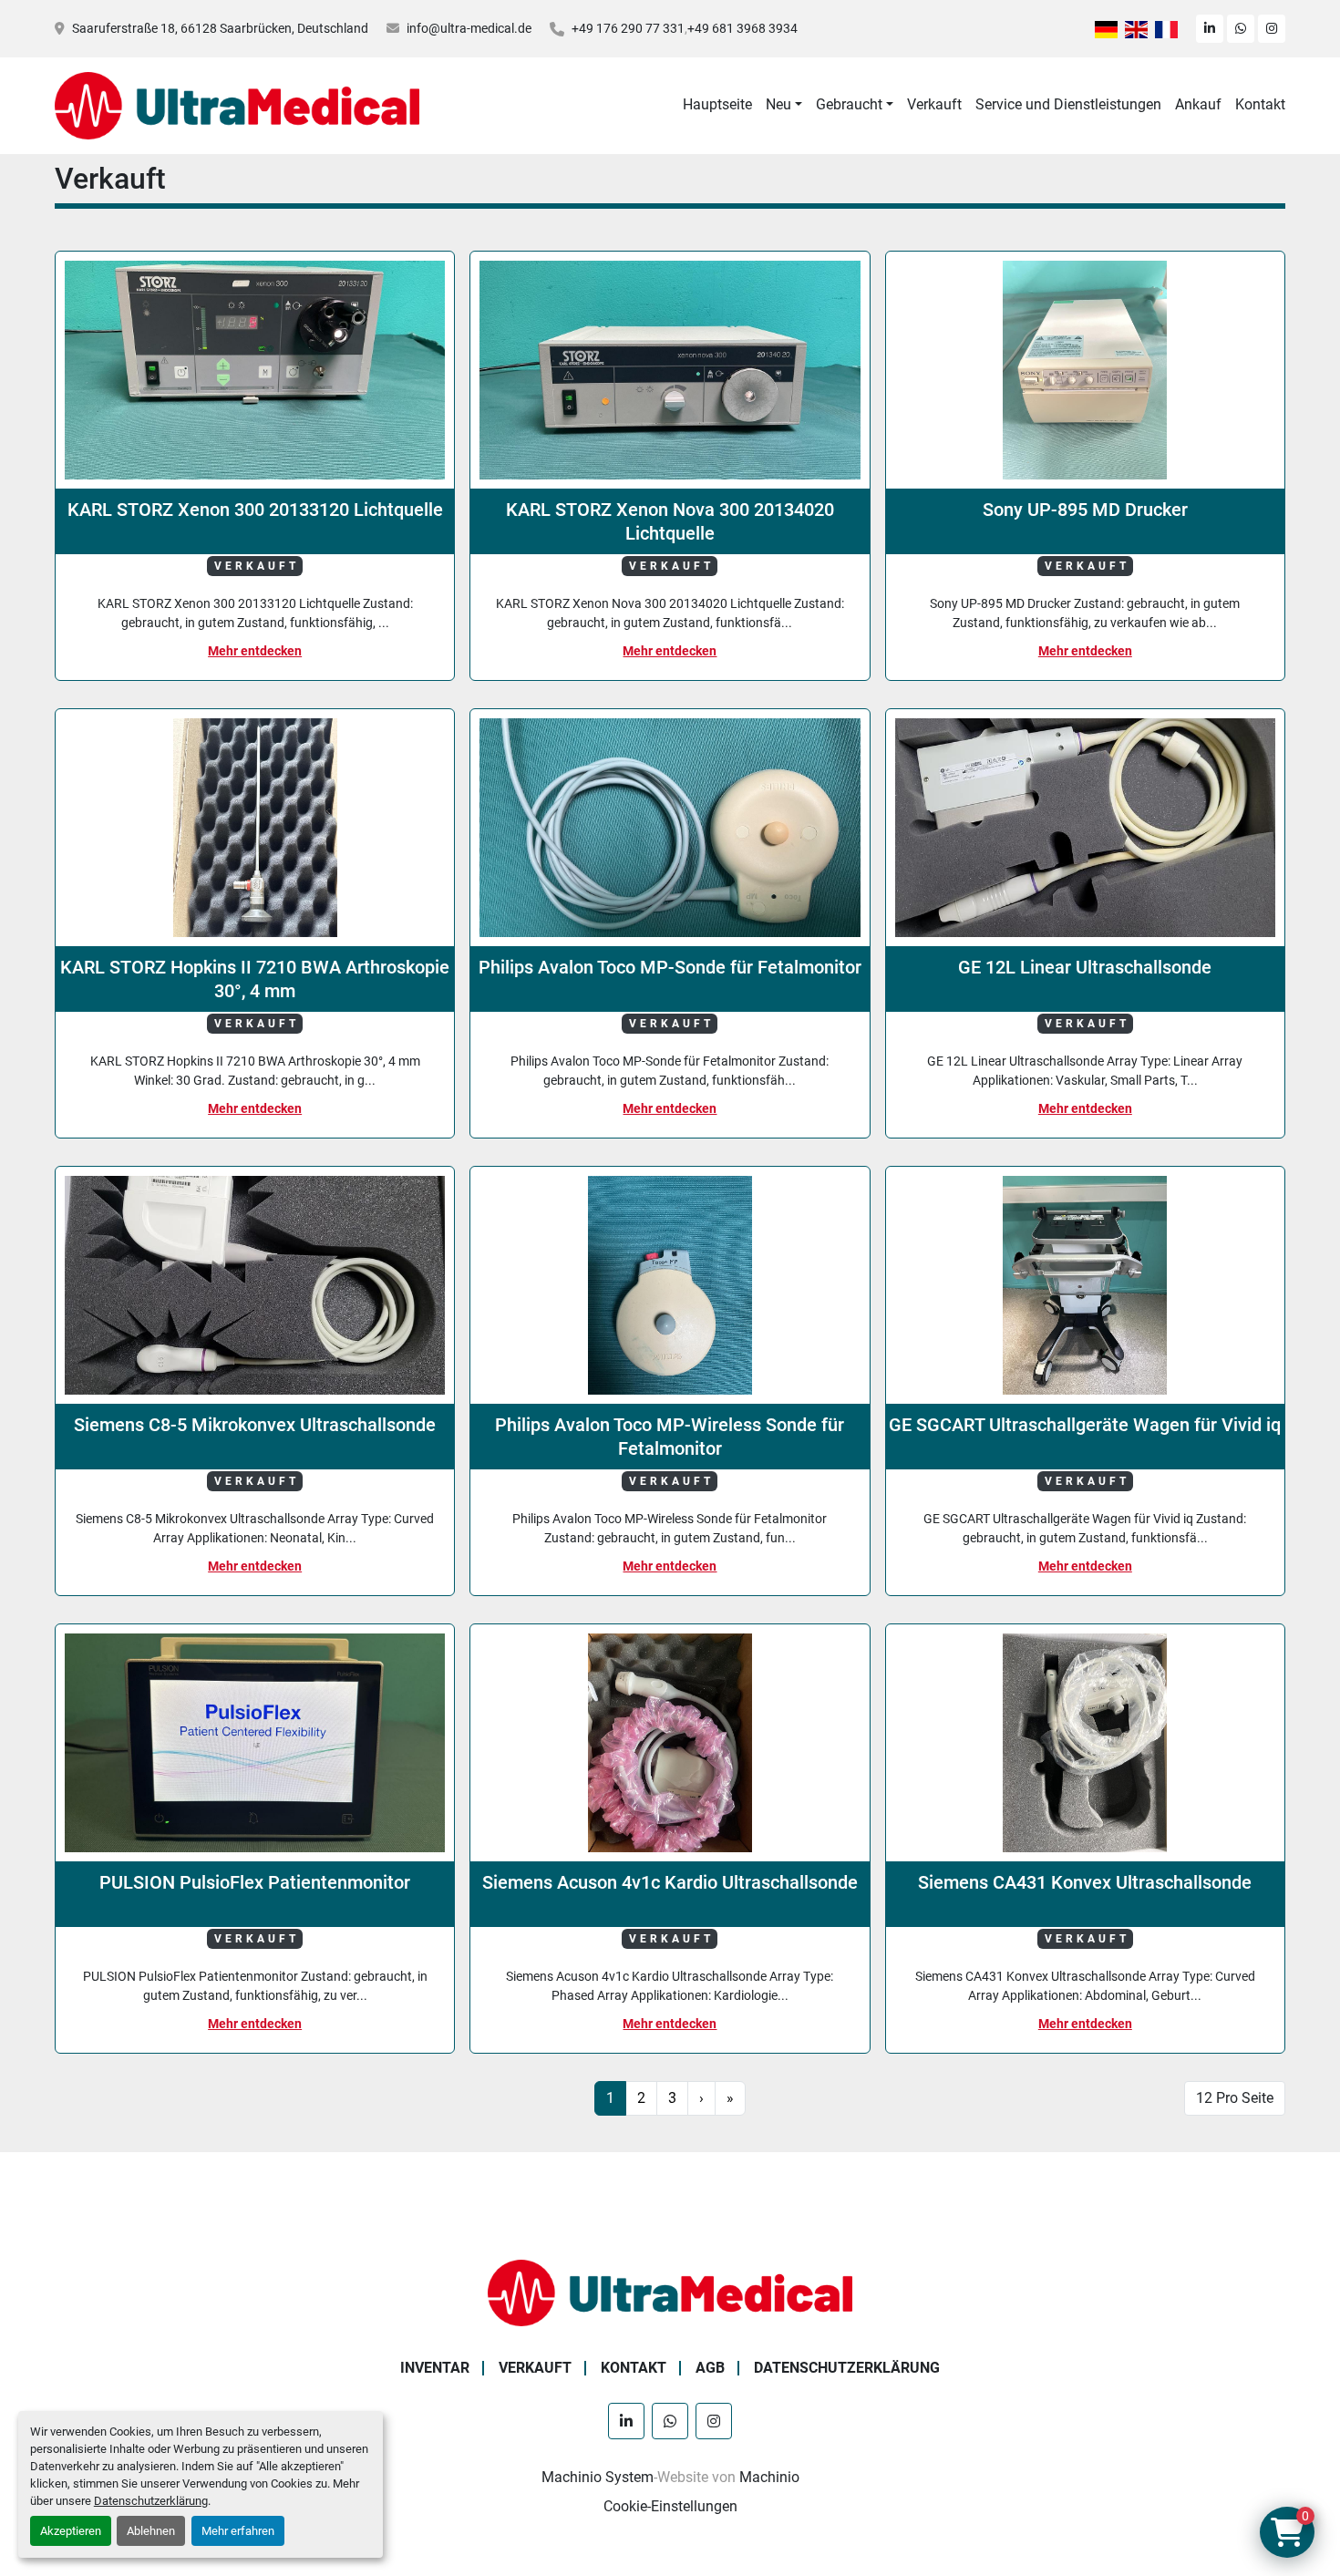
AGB (710, 2368)
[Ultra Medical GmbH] (670, 2292)
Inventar (435, 2368)
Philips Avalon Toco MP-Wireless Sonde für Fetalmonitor (670, 1437)
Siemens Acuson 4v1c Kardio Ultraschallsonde (670, 1882)
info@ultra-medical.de (469, 28)
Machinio (769, 2477)
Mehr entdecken (255, 651)
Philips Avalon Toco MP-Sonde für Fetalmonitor (670, 967)
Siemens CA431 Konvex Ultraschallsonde (1085, 1882)
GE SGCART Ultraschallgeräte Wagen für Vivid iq (1085, 1425)
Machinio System (598, 2477)
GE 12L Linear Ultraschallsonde (1085, 967)
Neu (778, 104)
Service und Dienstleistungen (1068, 104)
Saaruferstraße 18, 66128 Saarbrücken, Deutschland (220, 28)
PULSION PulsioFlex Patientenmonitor (255, 1882)
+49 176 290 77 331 (628, 28)
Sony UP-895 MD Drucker (1085, 510)
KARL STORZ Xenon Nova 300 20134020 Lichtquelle (670, 521)
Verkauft (934, 104)
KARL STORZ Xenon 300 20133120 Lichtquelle (255, 510)
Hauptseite (717, 104)
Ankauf (1198, 104)
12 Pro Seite (1235, 2098)
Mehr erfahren (238, 2531)
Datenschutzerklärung (151, 2501)
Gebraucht (849, 104)
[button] (784, 105)
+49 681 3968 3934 (742, 28)
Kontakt (1260, 104)
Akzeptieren (71, 2531)
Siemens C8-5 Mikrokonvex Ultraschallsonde (255, 1425)
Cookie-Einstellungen (670, 2506)
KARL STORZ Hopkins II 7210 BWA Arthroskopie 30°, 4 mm (255, 979)
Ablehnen (151, 2531)
